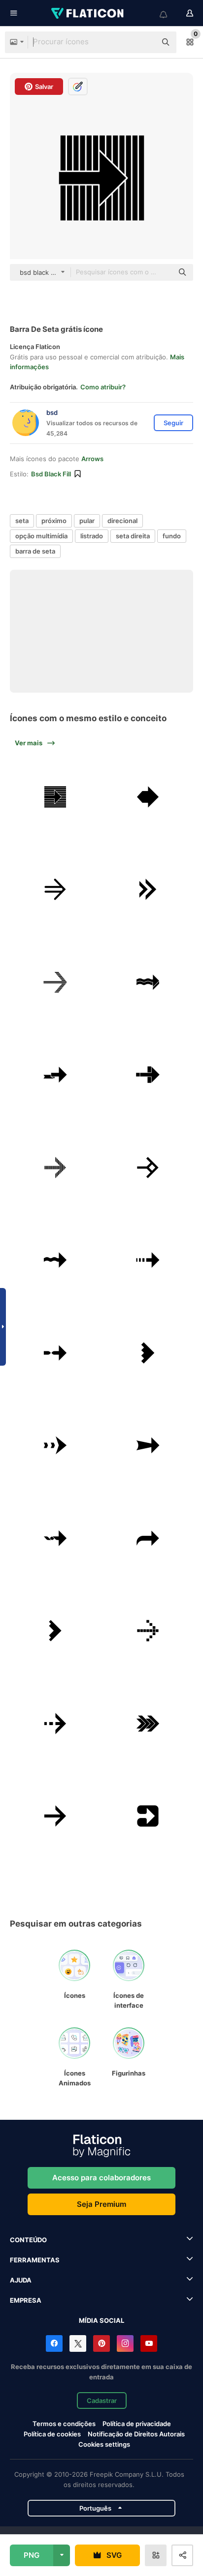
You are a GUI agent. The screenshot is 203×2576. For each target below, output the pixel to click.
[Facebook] (54, 2343)
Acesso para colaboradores (101, 2178)
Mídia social (101, 2320)
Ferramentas (35, 2260)
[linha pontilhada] (148, 1260)
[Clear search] (144, 42)
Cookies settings (104, 2444)
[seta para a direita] (148, 1353)
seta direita (133, 536)
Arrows (92, 459)
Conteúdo (28, 2240)
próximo (54, 521)
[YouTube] (149, 2343)
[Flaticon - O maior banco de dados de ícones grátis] (88, 13)
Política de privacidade (137, 2424)
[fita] (55, 1075)
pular (87, 521)
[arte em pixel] (148, 1631)
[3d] (148, 982)
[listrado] (55, 982)
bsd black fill (51, 474)
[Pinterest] (101, 2343)
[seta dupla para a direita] (148, 889)
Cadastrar (102, 2400)
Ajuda (21, 2280)
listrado (92, 536)
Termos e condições (64, 2424)
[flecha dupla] (148, 1724)
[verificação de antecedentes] (55, 797)
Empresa (26, 2300)
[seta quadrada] (148, 1816)
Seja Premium (101, 2204)
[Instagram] (125, 2343)
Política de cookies (52, 2434)
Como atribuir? (103, 387)
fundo (172, 536)
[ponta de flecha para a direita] (55, 1631)
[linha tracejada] (55, 1445)
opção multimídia (41, 536)
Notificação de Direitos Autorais (136, 2434)
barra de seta (35, 551)
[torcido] (55, 1538)
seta (22, 521)
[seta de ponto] (55, 1724)
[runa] (148, 1168)
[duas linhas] (55, 889)
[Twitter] (78, 2343)
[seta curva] (148, 1538)
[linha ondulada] (55, 1260)
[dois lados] (148, 797)
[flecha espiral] (55, 1353)
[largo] (148, 1445)
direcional (122, 521)
